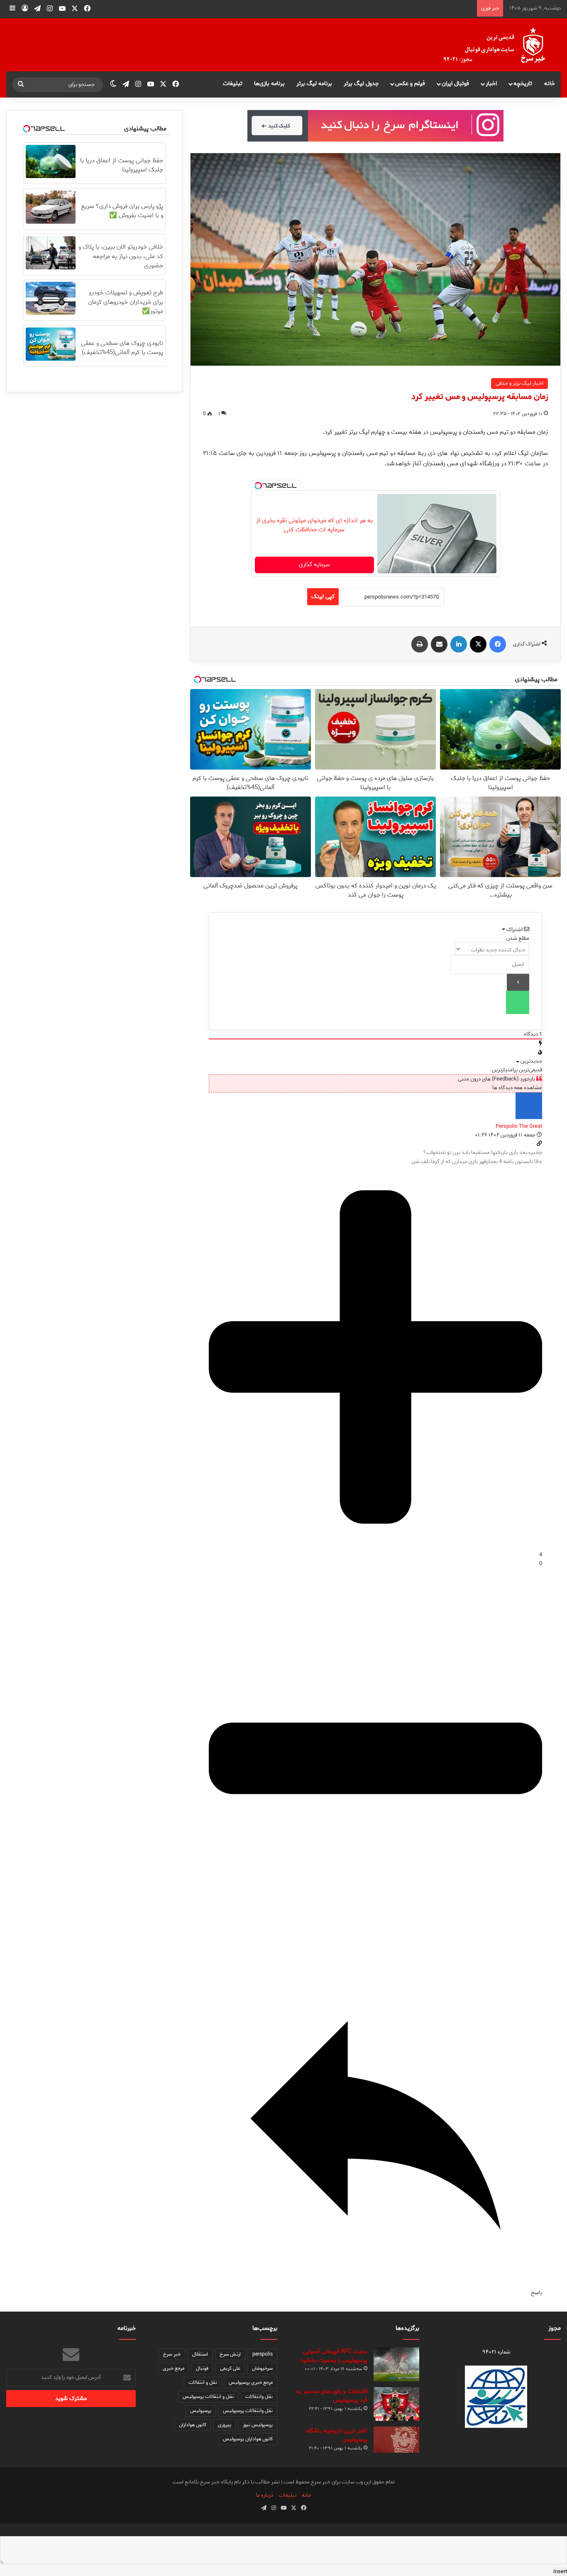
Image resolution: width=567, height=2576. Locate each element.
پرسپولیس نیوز (258, 2425)
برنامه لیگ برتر (314, 84)
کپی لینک (323, 597)
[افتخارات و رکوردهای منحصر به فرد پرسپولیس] (396, 2404)
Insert (560, 2572)
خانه (550, 84)
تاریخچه (523, 84)
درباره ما (264, 2495)
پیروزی (225, 2425)
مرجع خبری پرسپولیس (251, 2382)
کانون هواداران (193, 2425)
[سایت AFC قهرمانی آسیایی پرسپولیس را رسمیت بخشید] (396, 2365)
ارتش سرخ (230, 2354)
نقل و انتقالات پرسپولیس (208, 2396)
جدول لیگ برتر (361, 84)
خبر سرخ (172, 2354)
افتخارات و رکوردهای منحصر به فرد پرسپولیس (332, 2396)
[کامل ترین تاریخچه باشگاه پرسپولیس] (396, 2440)
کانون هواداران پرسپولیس (248, 2439)
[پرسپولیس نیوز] (501, 45)
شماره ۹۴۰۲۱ (496, 2352)
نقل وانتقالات (259, 2396)
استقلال (200, 2354)
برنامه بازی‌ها (269, 84)
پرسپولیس (201, 2411)
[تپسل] (258, 486)
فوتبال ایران (455, 84)
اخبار (491, 84)
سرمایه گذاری (314, 565)
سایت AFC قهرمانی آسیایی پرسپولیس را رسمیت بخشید (334, 2356)
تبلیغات (233, 84)
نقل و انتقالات (203, 2382)
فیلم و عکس (410, 84)
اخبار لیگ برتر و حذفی (519, 383)
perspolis (263, 2354)
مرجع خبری (174, 2368)
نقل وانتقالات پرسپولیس (248, 2411)
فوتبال (202, 2368)
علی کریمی (230, 2368)
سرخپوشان (262, 2368)
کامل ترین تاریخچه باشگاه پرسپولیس (337, 2435)
